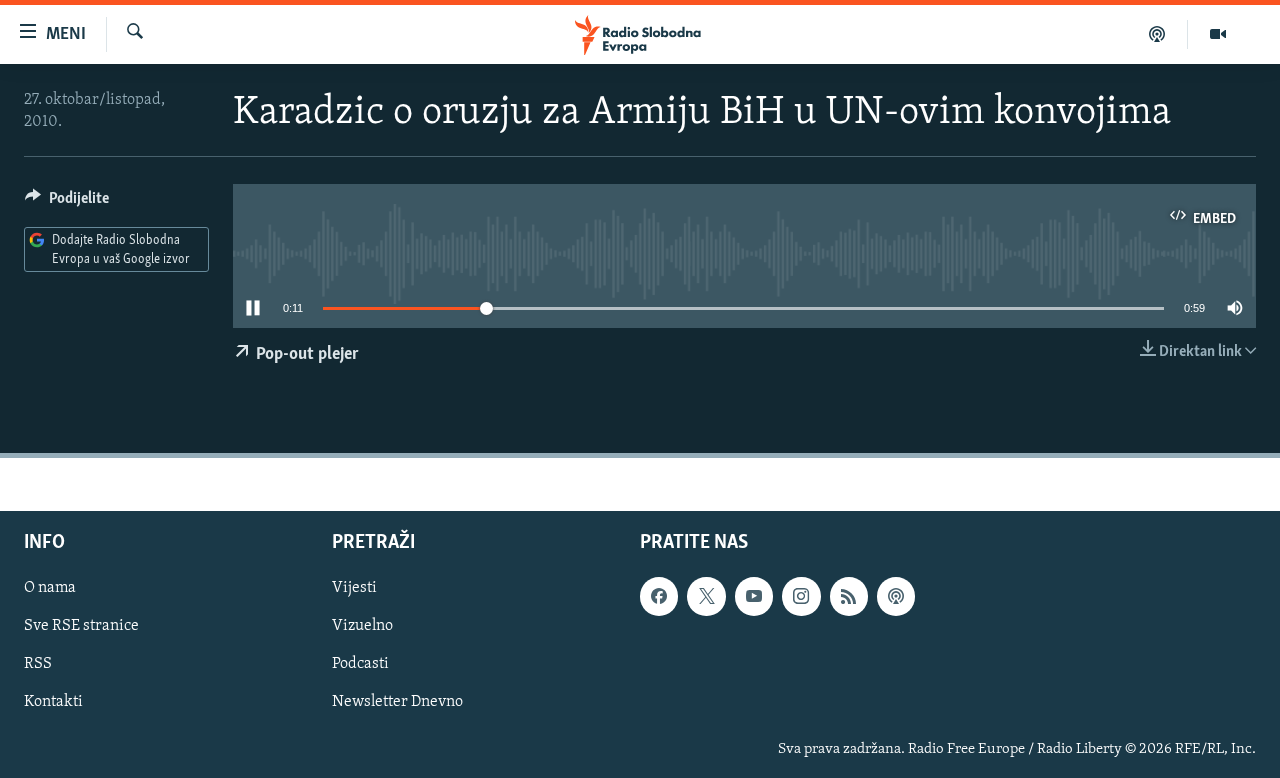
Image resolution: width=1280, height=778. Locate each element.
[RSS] (849, 596)
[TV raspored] (896, 596)
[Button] (67, 203)
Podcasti (360, 664)
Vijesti (354, 588)
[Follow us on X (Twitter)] (706, 596)
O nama (50, 588)
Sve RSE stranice (81, 626)
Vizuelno (362, 626)
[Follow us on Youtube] (754, 596)
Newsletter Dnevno (397, 702)
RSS (38, 664)
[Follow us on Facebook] (659, 596)
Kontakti (53, 702)
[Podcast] (1157, 34)
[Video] (1218, 34)
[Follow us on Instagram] (801, 596)
